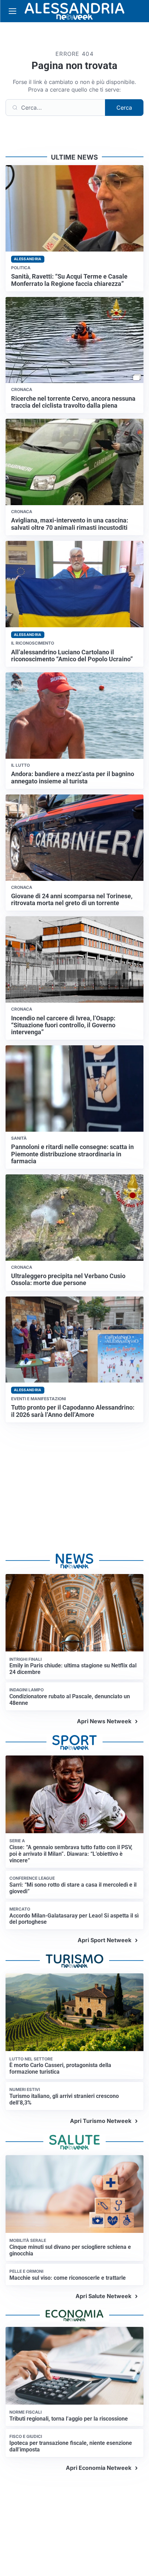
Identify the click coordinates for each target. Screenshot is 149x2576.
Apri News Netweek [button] (104, 1721)
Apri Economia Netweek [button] (99, 2468)
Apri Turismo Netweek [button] (101, 2121)
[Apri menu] (12, 11)
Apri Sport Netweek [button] (104, 1940)
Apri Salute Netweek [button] (103, 2296)
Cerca (124, 108)
